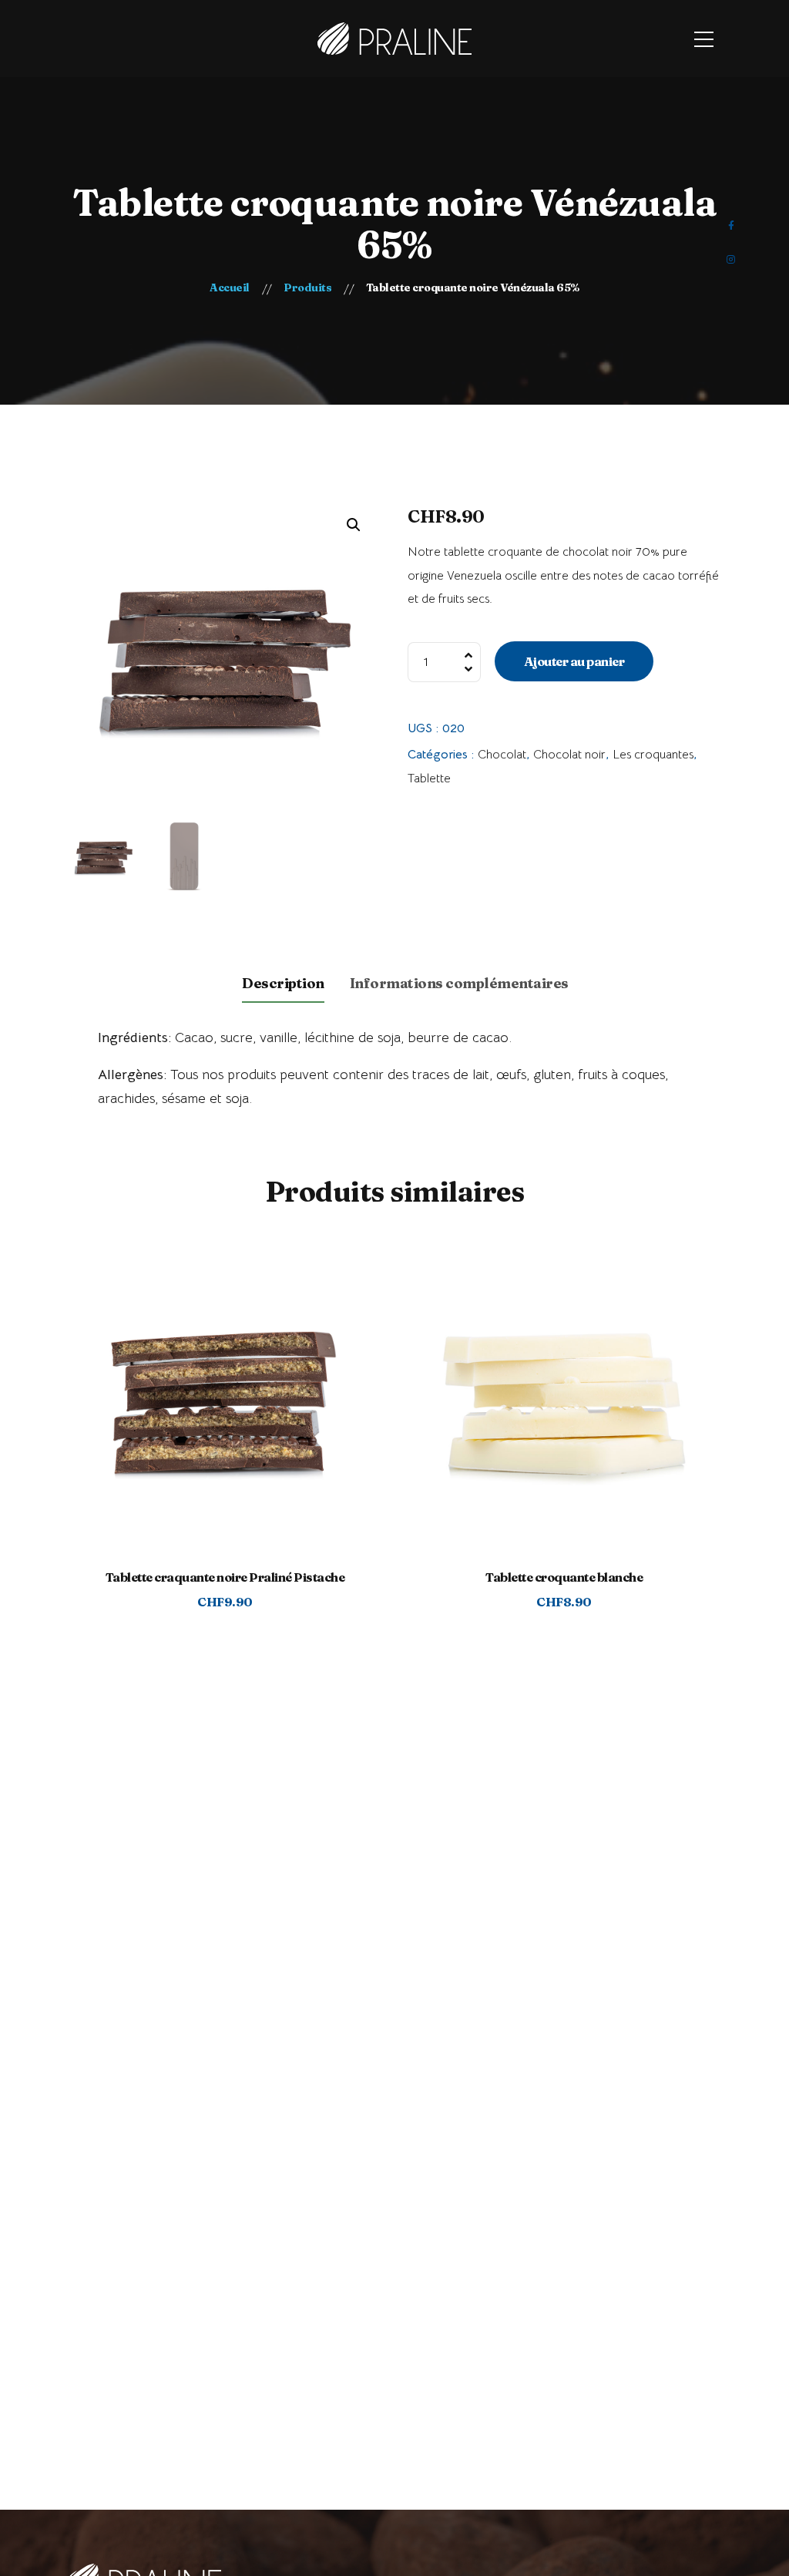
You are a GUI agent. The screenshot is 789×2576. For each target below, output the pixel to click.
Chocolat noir (569, 755)
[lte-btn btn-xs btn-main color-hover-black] (225, 1419)
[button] (354, 525)
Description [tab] (283, 983)
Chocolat (502, 755)
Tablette (429, 779)
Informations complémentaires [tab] (459, 983)
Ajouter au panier (574, 661)
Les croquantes (653, 755)
